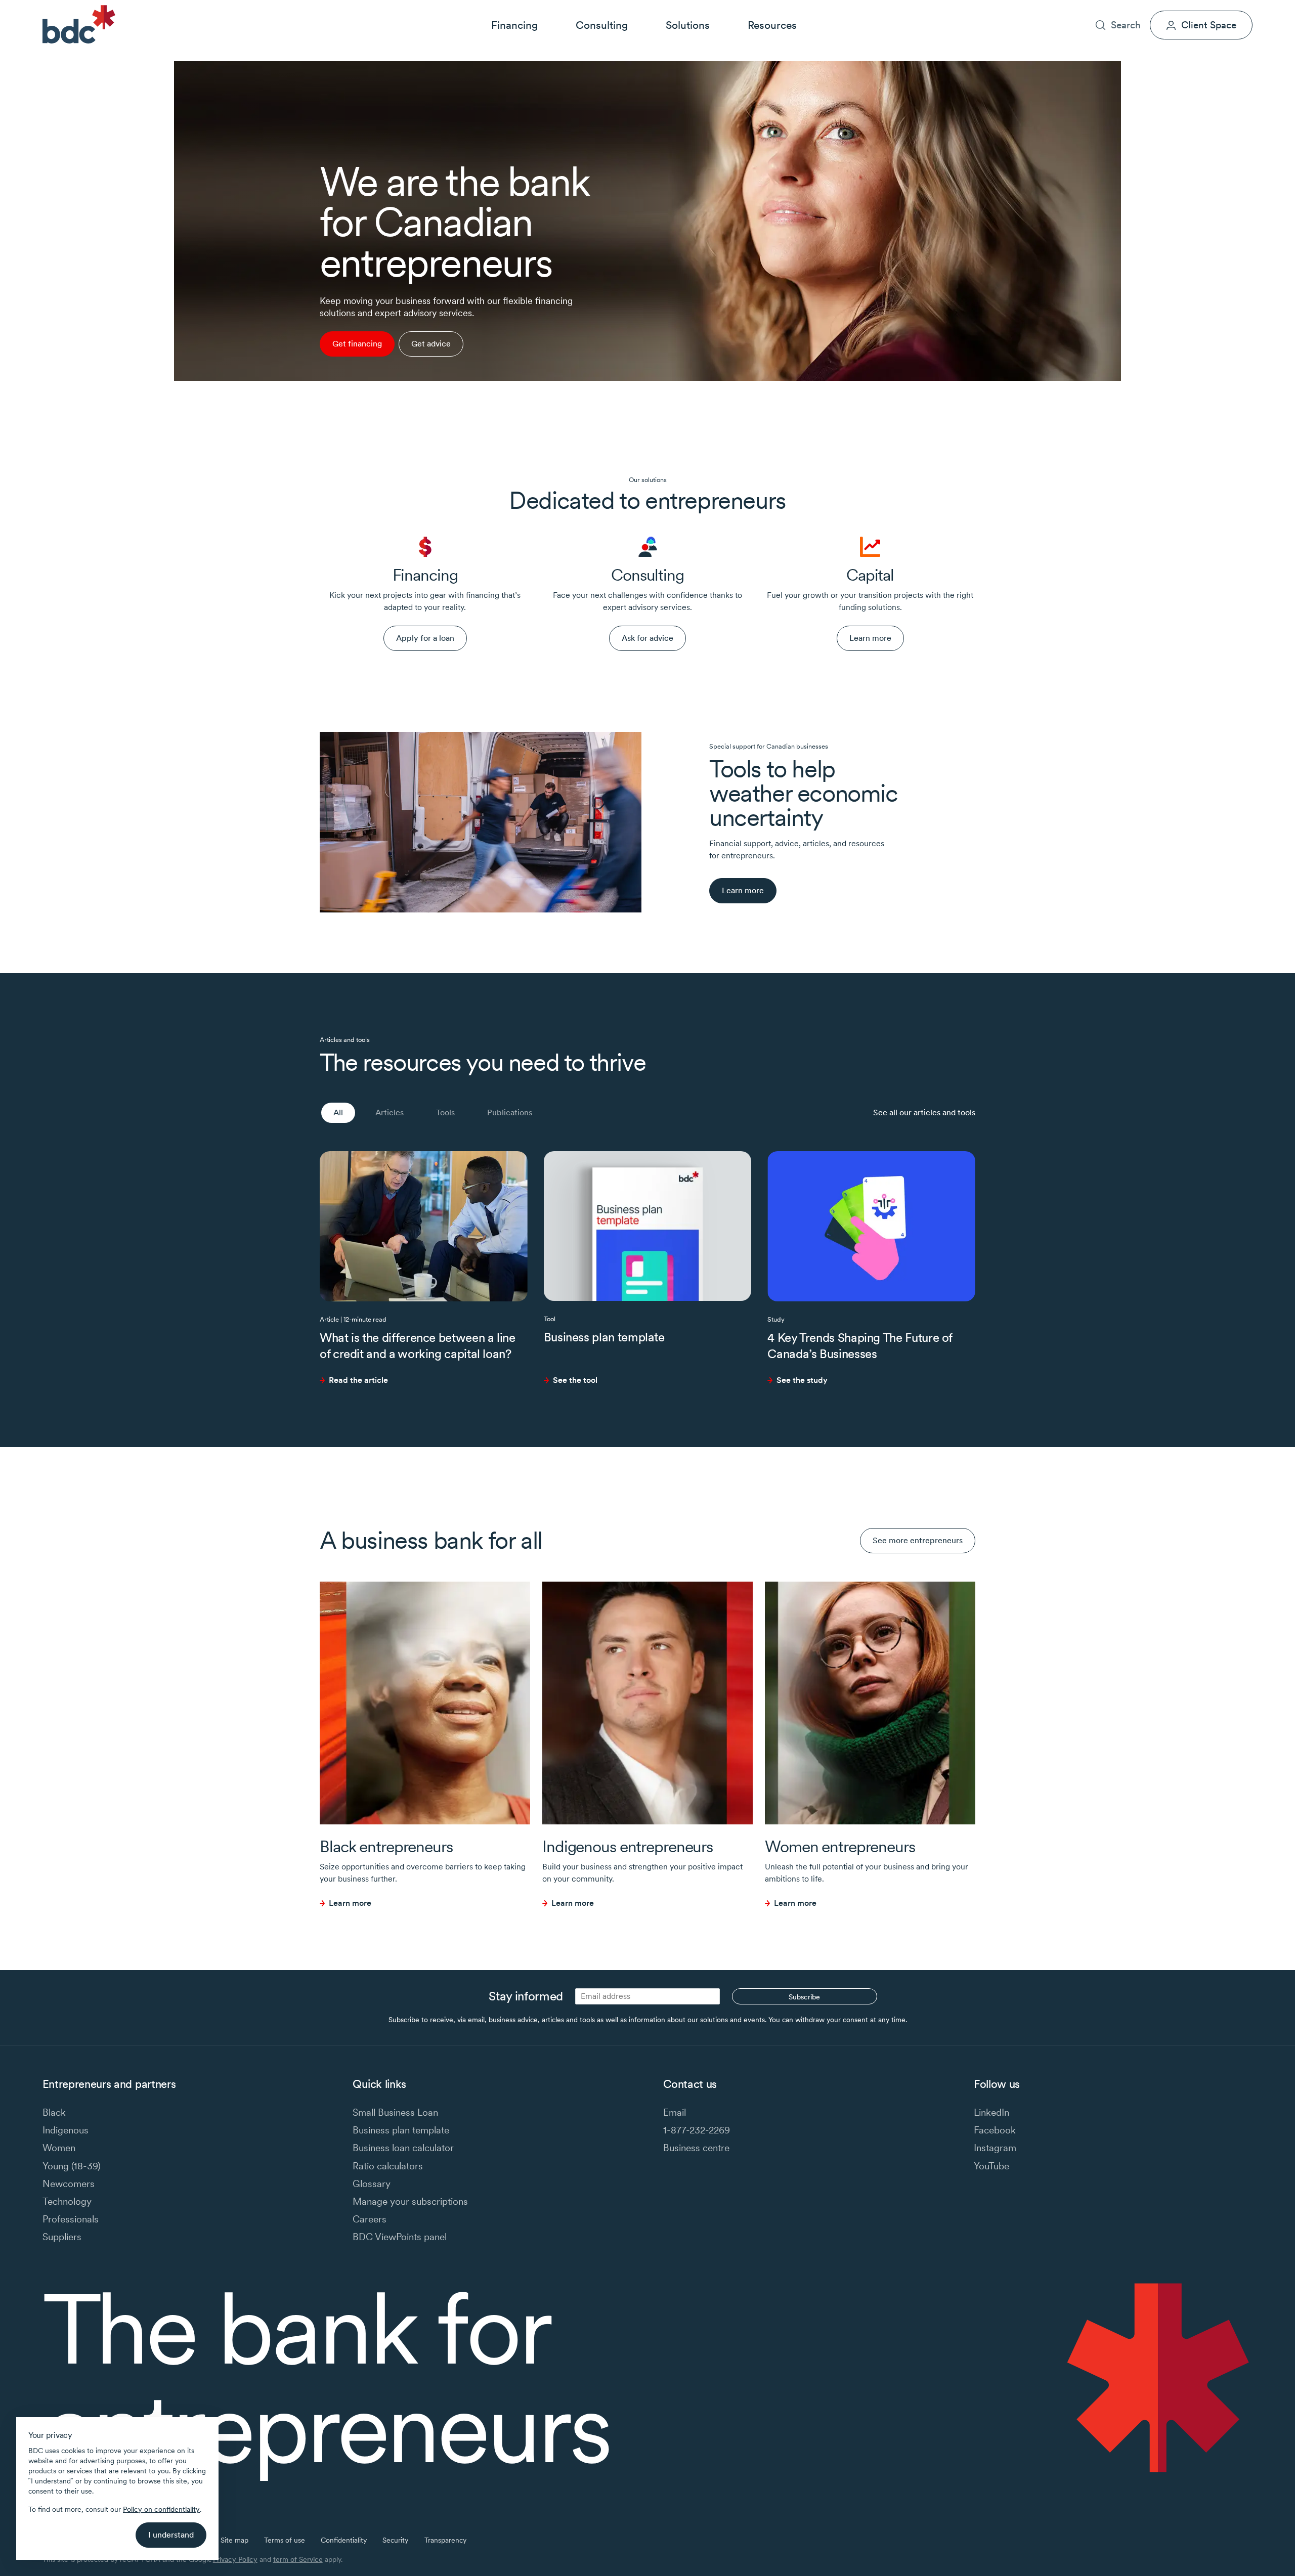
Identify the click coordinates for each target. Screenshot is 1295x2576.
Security (395, 2540)
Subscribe (804, 1997)
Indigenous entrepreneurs (628, 1846)
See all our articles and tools (924, 1112)
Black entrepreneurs (386, 1846)
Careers (1151, 8)
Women (59, 2148)
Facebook (995, 2130)
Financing (514, 25)
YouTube (991, 2166)
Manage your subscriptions (410, 2201)
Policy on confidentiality (161, 2509)
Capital (870, 575)
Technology (67, 2201)
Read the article (358, 1380)
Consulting (602, 25)
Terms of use (285, 2540)
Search (1126, 25)
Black (54, 2112)
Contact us (1197, 8)
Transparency (445, 2540)
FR (1248, 8)
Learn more (350, 1903)
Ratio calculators (388, 2166)
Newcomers (69, 2184)
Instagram (995, 2148)
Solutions (688, 25)
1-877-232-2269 (697, 2130)
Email (675, 2112)
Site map (234, 2540)
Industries (1072, 8)
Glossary (372, 2184)
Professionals (71, 2219)
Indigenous (66, 2130)
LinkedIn (991, 2112)
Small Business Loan (395, 2112)
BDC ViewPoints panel (400, 2237)
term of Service (298, 2559)
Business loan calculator (403, 2148)
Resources (772, 25)
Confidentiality (344, 2540)
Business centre (696, 2148)
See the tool (575, 1380)
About (1113, 8)
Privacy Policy (235, 2559)
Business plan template (604, 1337)
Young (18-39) (72, 2166)
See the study (802, 1380)
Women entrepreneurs (840, 1846)
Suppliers (62, 2237)
